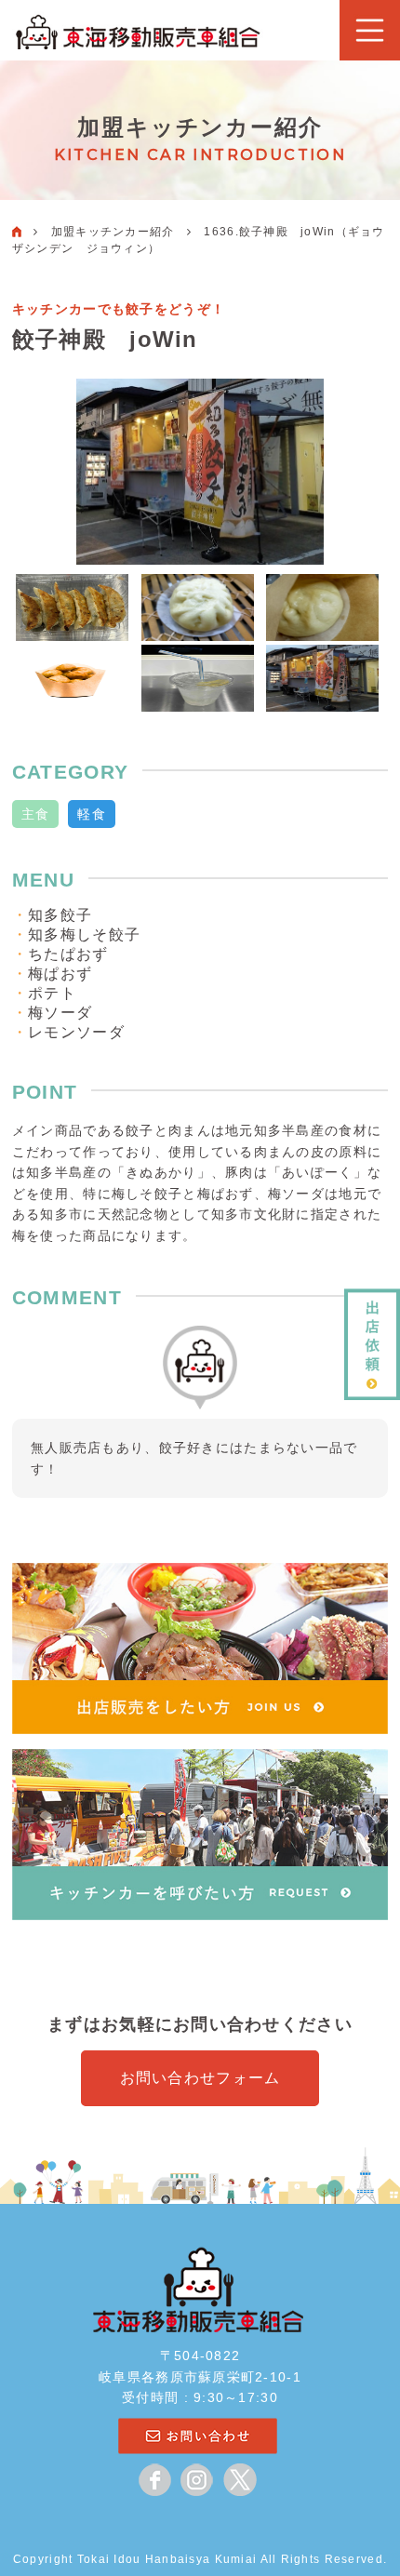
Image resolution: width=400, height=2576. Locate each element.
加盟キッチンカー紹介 (113, 232)
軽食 (92, 814)
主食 (36, 814)
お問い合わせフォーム (200, 2078)
